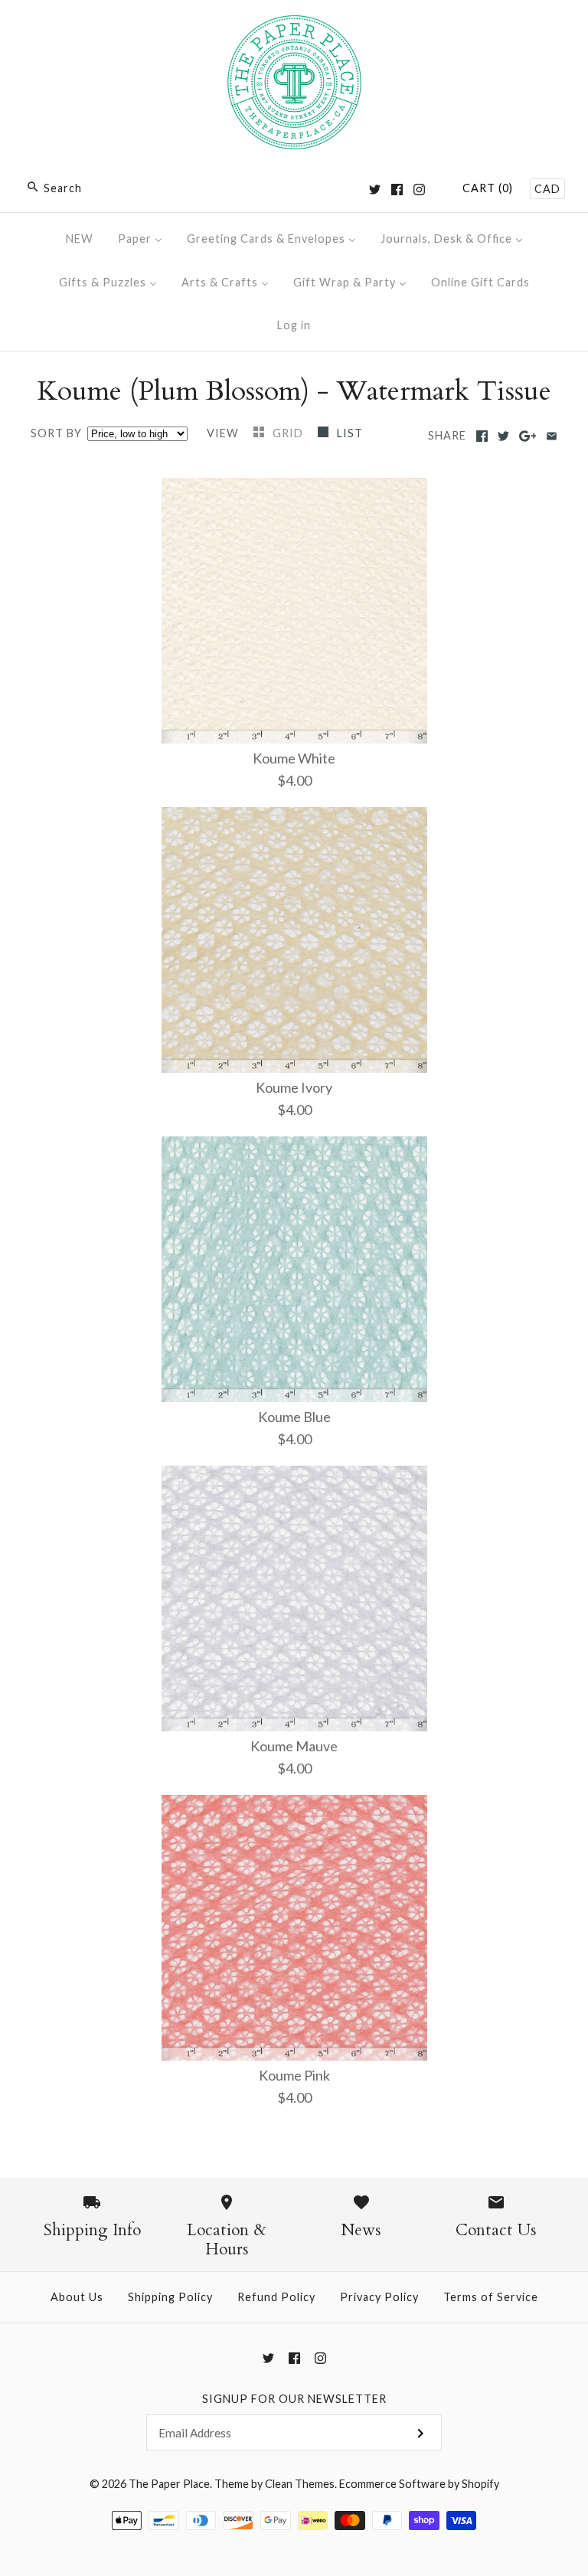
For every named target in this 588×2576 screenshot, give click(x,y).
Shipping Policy (170, 2297)
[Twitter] (375, 190)
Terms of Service (491, 2297)
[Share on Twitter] (503, 436)
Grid (289, 433)
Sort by (56, 433)
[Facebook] (397, 190)
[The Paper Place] (294, 26)
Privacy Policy (379, 2297)
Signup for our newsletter (294, 2399)
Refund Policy (276, 2297)
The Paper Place (169, 2484)
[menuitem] (80, 239)
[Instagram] (419, 190)
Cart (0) (488, 188)
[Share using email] (552, 436)
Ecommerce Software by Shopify (419, 2484)
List (350, 433)
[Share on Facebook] (482, 436)
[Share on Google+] (528, 436)
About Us (77, 2297)
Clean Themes (300, 2484)
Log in (294, 325)
